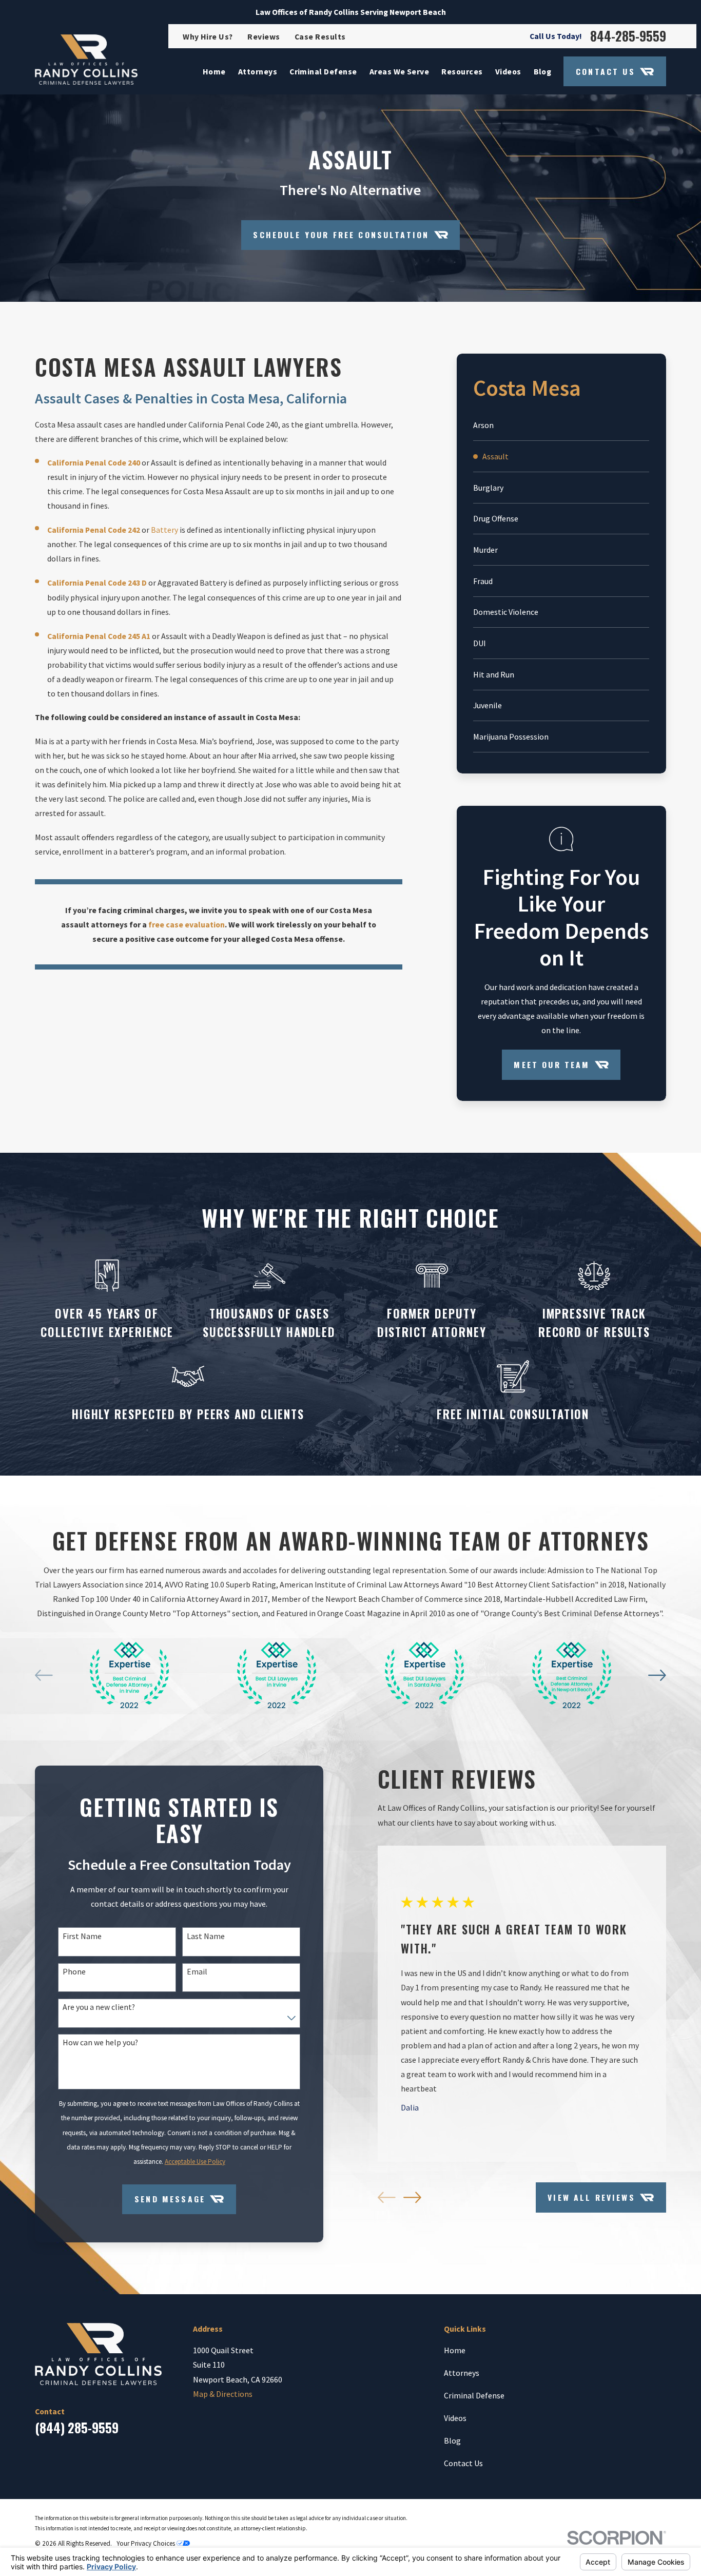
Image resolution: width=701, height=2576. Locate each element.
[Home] (86, 60)
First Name (82, 1936)
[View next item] (657, 1675)
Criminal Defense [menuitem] (323, 71)
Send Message (170, 2199)
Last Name (206, 1936)
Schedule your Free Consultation (341, 235)
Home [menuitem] (214, 71)
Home (455, 2350)
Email (197, 1972)
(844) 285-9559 (77, 2428)
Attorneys (462, 2373)
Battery (164, 530)
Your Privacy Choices (147, 2543)
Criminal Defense (474, 2395)
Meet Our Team (552, 1064)
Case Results (320, 36)
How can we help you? (100, 2042)
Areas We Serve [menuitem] (400, 71)
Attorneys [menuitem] (258, 71)
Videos (455, 2418)
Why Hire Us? (208, 36)
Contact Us (606, 71)
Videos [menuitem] (508, 71)
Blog (452, 2441)
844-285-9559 (628, 36)
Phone (74, 1972)
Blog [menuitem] (543, 71)
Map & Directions (223, 2394)
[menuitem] (561, 425)
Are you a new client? (99, 2007)
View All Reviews (591, 2197)
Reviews (264, 36)
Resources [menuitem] (462, 71)
